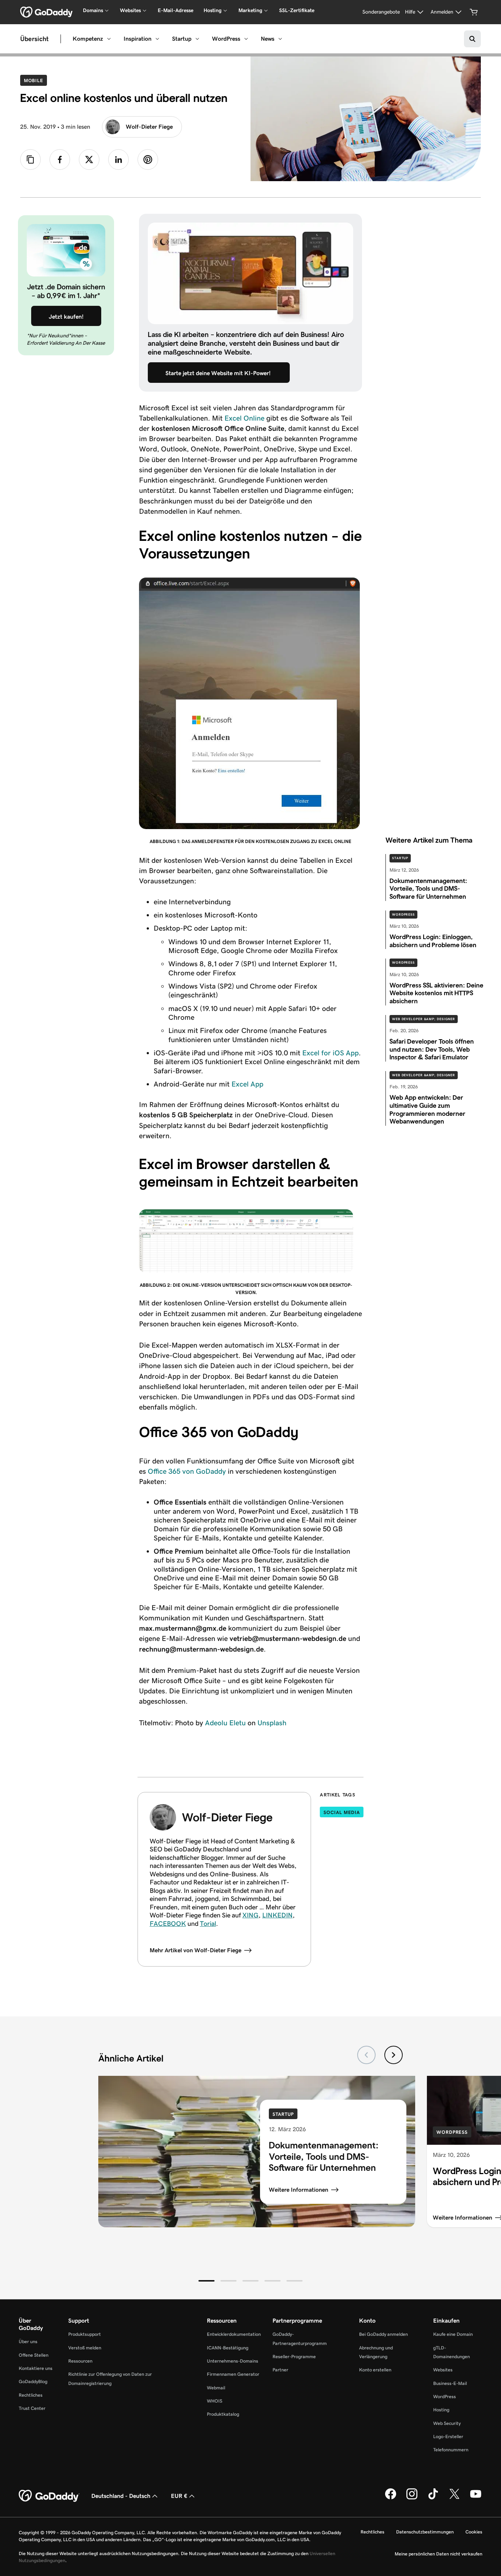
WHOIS (215, 2401)
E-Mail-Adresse (175, 10)
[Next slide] (394, 2055)
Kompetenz (88, 39)
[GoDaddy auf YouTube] (476, 2498)
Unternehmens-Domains (233, 2361)
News (268, 39)
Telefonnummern (451, 2450)
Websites (443, 2370)
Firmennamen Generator (233, 2374)
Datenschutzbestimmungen (425, 2532)
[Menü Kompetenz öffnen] (109, 39)
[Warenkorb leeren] (474, 12)
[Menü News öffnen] (280, 39)
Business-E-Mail (450, 2383)
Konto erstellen (375, 2370)
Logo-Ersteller (448, 2436)
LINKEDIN (277, 1915)
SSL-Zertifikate (297, 10)
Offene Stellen (34, 2355)
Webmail (216, 2388)
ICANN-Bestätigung (228, 2348)
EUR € (179, 2496)
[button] (206, 2281)
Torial (208, 1924)
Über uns (28, 2342)
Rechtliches (31, 2395)
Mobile (35, 80)
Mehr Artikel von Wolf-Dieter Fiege (195, 1950)
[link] (60, 160)
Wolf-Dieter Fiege (149, 127)
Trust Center (32, 2408)
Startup (182, 39)
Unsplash (272, 1723)
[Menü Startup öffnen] (197, 39)
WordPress (226, 39)
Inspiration (138, 39)
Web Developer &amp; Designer (424, 1019)
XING (251, 1915)
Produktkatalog (223, 2414)
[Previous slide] (366, 2055)
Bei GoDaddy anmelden (383, 2334)
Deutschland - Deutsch (121, 2496)
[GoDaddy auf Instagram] (412, 2498)
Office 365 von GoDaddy (187, 1471)
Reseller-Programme (294, 2357)
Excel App (247, 1084)
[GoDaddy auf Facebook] (391, 2498)
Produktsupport (85, 2334)
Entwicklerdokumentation (234, 2334)
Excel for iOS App (330, 1053)
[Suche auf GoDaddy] (472, 39)
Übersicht (34, 39)
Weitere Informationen (299, 2190)
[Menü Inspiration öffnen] (157, 39)
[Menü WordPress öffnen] (246, 39)
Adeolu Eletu (225, 1723)
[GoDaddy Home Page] (49, 2496)
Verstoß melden (85, 2348)
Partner (280, 2370)
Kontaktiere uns (36, 2368)
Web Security (447, 2423)
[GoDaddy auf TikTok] (433, 2498)
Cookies (474, 2532)
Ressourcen (80, 2361)
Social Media (342, 1812)
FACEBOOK (168, 1924)
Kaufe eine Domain (453, 2334)
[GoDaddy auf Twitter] (454, 2498)
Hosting (441, 2410)
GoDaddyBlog (33, 2381)
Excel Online (244, 418)
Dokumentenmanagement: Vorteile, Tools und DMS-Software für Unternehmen (324, 2156)
